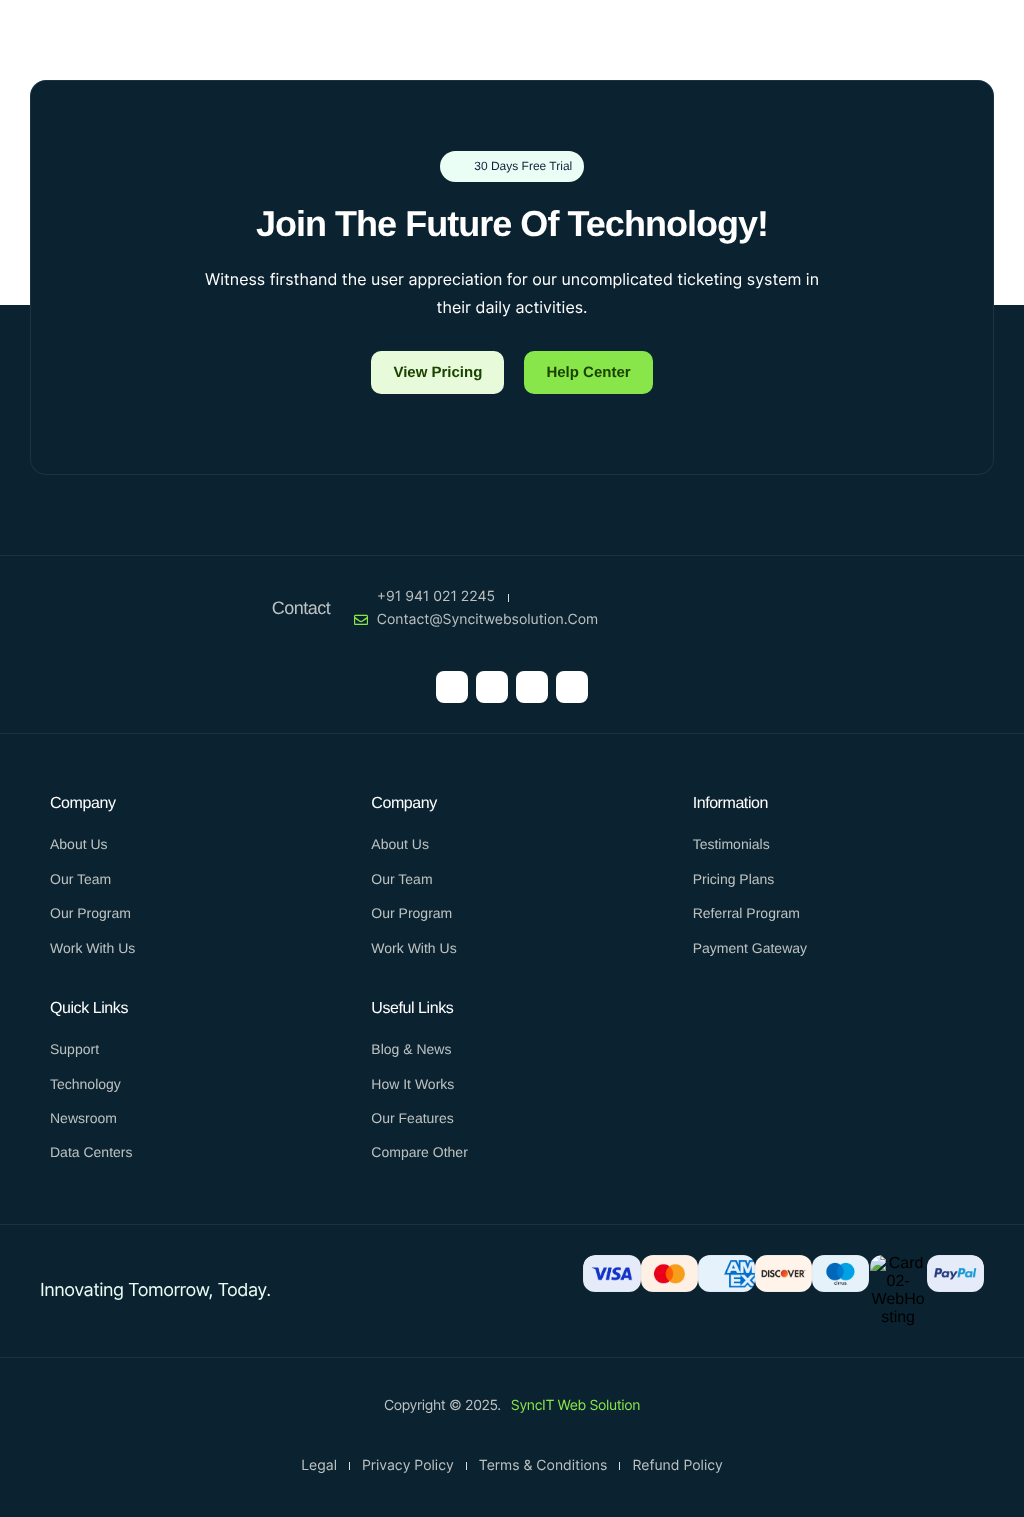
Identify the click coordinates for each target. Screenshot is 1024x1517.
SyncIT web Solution (575, 1405)
